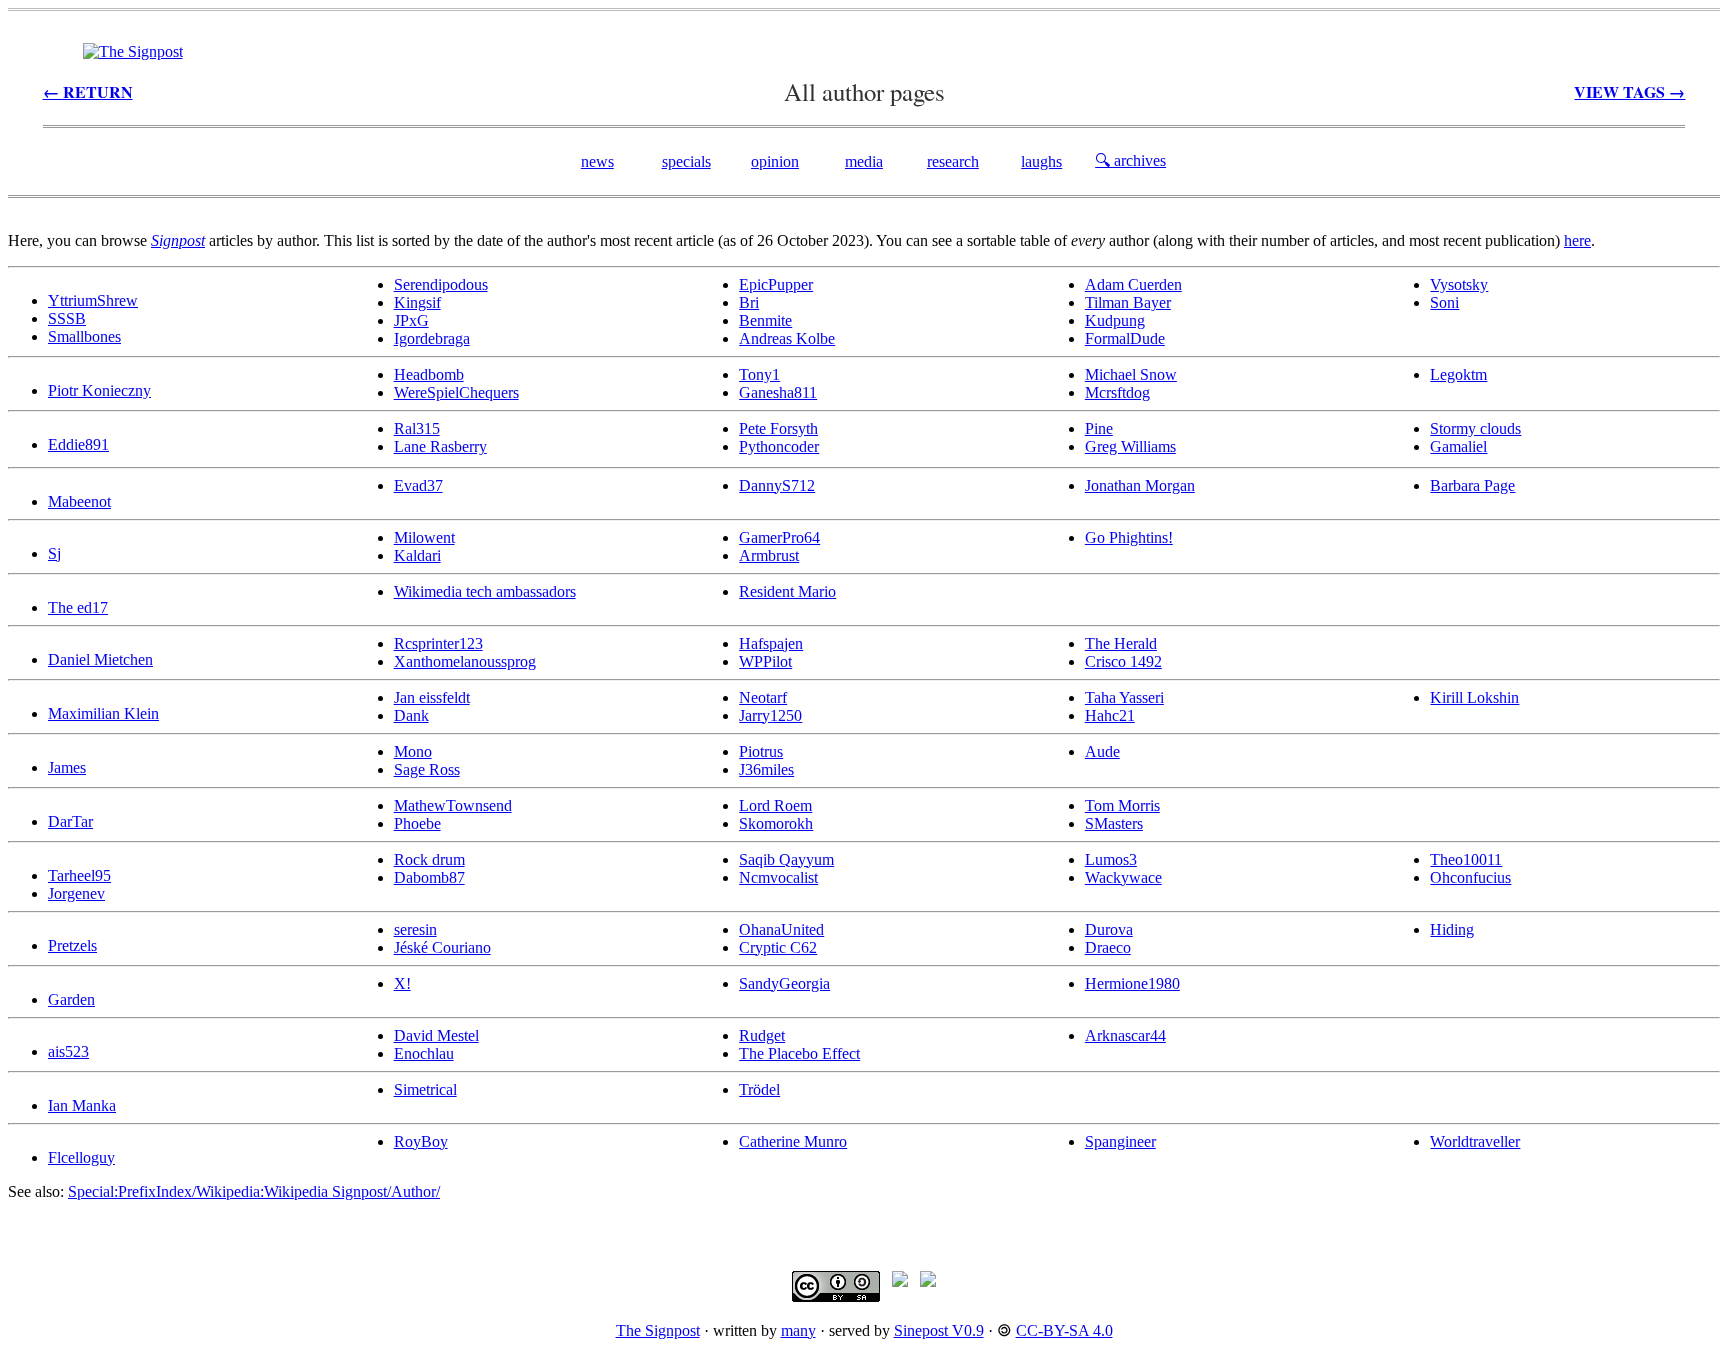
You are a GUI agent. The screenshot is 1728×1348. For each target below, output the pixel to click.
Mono (413, 751)
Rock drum (429, 859)
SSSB (67, 318)
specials (686, 161)
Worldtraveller (1475, 1141)
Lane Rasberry (440, 446)
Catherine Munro (793, 1141)
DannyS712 (777, 485)
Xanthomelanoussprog (465, 661)
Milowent (424, 537)
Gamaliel (1458, 446)
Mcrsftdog (1117, 392)
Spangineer (1120, 1141)
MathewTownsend (453, 805)
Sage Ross (427, 769)
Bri (749, 302)
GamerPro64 (779, 537)
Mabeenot (79, 501)
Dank (411, 715)
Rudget (762, 1035)
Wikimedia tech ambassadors (485, 591)
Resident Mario (787, 591)
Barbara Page (1472, 485)
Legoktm (1458, 374)
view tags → (1629, 91)
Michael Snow (1131, 374)
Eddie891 (78, 444)
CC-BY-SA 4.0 (1064, 1330)
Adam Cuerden (1133, 284)
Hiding (1452, 929)
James (67, 767)
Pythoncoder (779, 446)
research (953, 161)
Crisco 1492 (1123, 661)
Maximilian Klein (103, 713)
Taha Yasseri (1124, 697)
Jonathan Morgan (1140, 485)
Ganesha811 (778, 392)
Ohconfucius (1470, 877)
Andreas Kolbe (787, 338)
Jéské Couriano (442, 947)
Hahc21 (1110, 715)
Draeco (1108, 947)
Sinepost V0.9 (939, 1330)
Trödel (759, 1089)
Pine (1099, 428)
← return (88, 91)
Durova (1109, 929)
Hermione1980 (1132, 983)
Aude (1102, 751)
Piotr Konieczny (99, 390)
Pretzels (72, 945)
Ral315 (417, 428)
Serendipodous (441, 284)
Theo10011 (1466, 859)
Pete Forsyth (778, 428)
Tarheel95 (79, 875)
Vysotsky (1459, 284)
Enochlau (424, 1053)
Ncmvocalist (778, 877)
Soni (1444, 302)
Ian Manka (82, 1105)
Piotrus (761, 751)
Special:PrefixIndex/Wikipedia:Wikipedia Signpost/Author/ (254, 1191)
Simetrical (425, 1089)
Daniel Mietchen (100, 659)
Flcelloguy (81, 1157)
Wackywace (1123, 877)
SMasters (1114, 823)
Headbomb (429, 374)
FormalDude (1125, 338)
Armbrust (769, 555)
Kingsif (417, 302)
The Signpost (658, 1330)
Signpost (178, 240)
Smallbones (84, 336)
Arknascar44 (1125, 1035)
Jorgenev (76, 893)
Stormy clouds (1475, 428)
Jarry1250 (770, 715)
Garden (71, 999)
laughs (1041, 161)
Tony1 (759, 374)
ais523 (68, 1051)
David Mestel (436, 1035)
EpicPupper (776, 284)
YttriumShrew (93, 300)
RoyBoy (421, 1141)
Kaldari (417, 555)
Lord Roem (775, 805)
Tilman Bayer (1128, 302)
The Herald (1121, 643)
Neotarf (763, 697)
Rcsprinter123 (438, 643)
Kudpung (1115, 320)
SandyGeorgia (784, 983)
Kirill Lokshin (1474, 697)
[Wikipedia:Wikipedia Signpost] (133, 51)
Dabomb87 (429, 877)
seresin (415, 929)
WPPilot (765, 661)
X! (402, 983)
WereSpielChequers (456, 392)
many (798, 1330)
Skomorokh (776, 823)
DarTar (70, 821)
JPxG (411, 320)
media (864, 161)
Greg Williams (1130, 446)
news (597, 161)
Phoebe (417, 823)
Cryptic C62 (778, 947)
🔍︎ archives (1130, 160)
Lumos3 (1111, 859)
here (1577, 240)
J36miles (766, 769)
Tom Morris (1122, 805)
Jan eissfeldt (432, 697)
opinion (775, 161)
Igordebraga (432, 338)
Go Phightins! (1129, 537)
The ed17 (78, 607)
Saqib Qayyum (786, 859)
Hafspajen (771, 643)
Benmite (765, 320)
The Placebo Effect (799, 1053)
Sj (54, 553)
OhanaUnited (781, 929)
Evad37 (418, 485)
